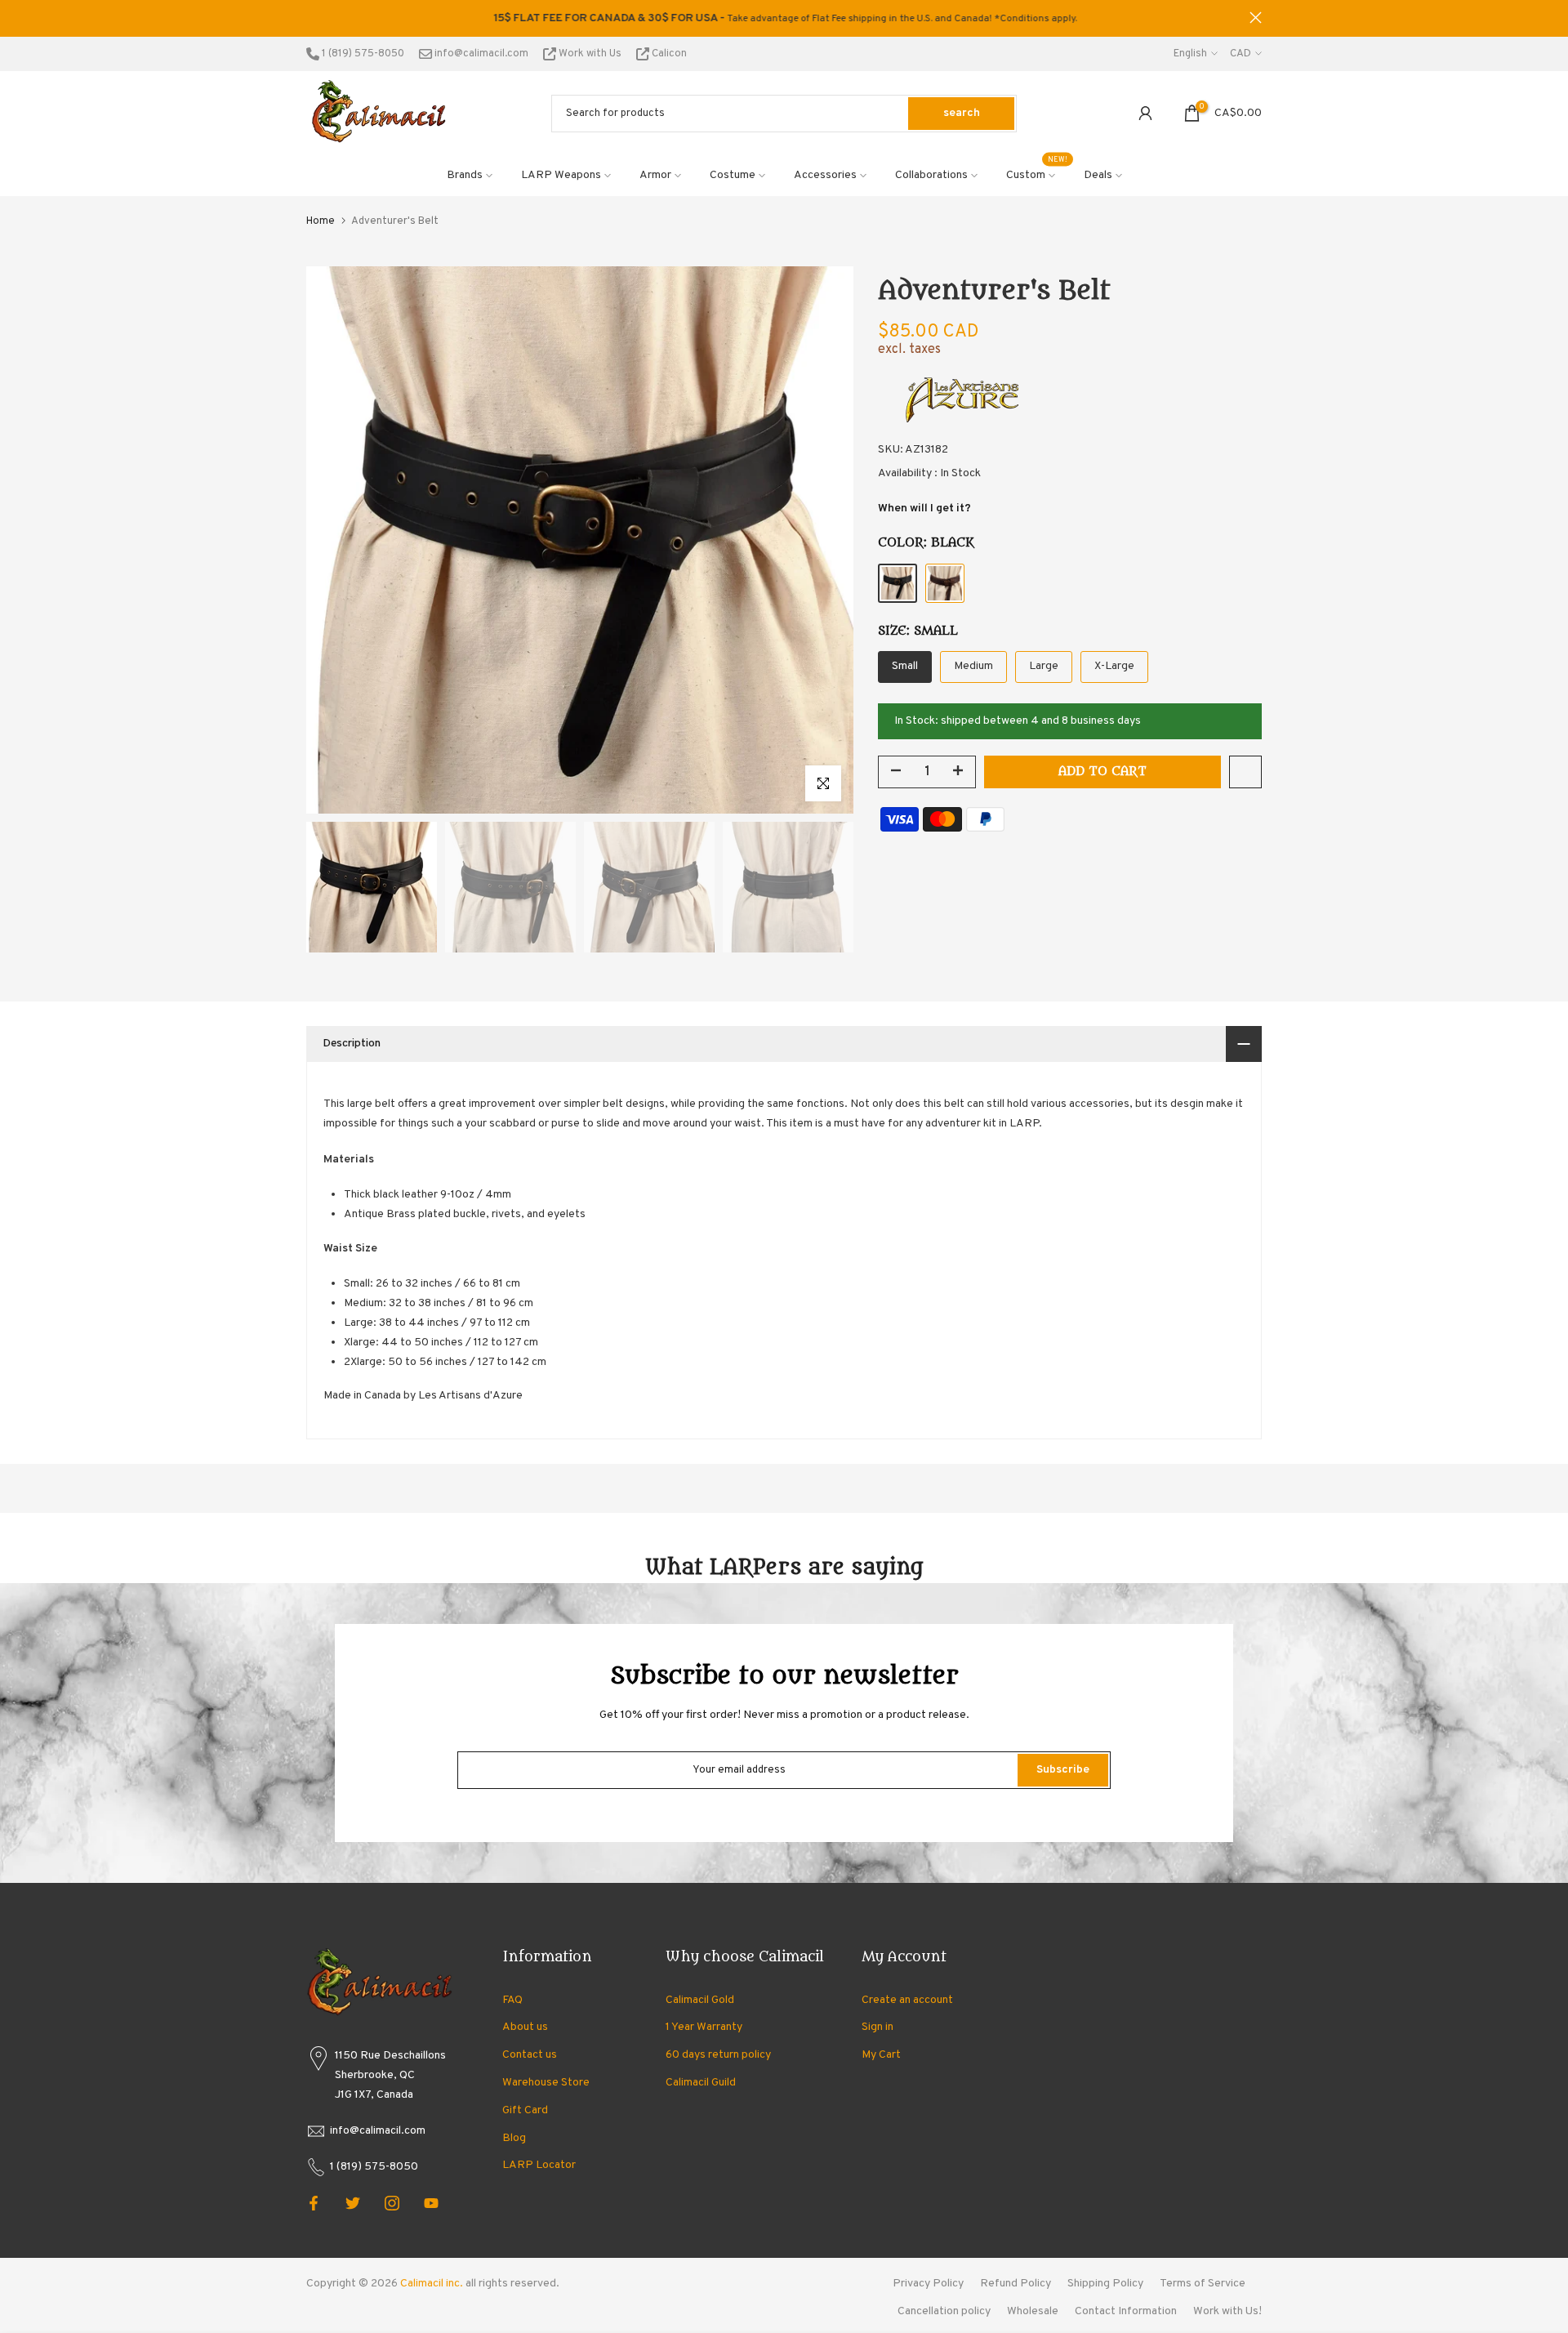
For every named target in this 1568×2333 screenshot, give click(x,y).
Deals (1098, 175)
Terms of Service (1203, 2284)
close (312, 18)
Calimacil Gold (700, 2000)
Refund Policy (1016, 2284)
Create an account (907, 2000)
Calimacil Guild (701, 2083)
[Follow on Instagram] (392, 2203)
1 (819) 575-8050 (362, 54)
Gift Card (525, 2110)
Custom (1037, 174)
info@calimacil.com (480, 54)
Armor (655, 175)
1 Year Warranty (704, 2027)
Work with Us (590, 54)
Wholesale (1033, 2311)
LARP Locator (539, 2165)
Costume (733, 175)
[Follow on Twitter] (353, 2203)
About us (525, 2027)
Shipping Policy (1105, 2284)
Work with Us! (1227, 2311)
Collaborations (931, 175)
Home (321, 221)
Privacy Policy (928, 2284)
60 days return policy (718, 2055)
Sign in (878, 2027)
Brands (465, 175)
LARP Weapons (561, 175)
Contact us (530, 2055)
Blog (514, 2138)
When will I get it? (924, 509)
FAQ (512, 2000)
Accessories (825, 175)
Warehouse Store (546, 2083)
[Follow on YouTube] (431, 2203)
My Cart (881, 2055)
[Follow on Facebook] (314, 2203)
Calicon (668, 54)
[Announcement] (784, 19)
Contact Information (1126, 2311)
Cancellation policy (944, 2311)
